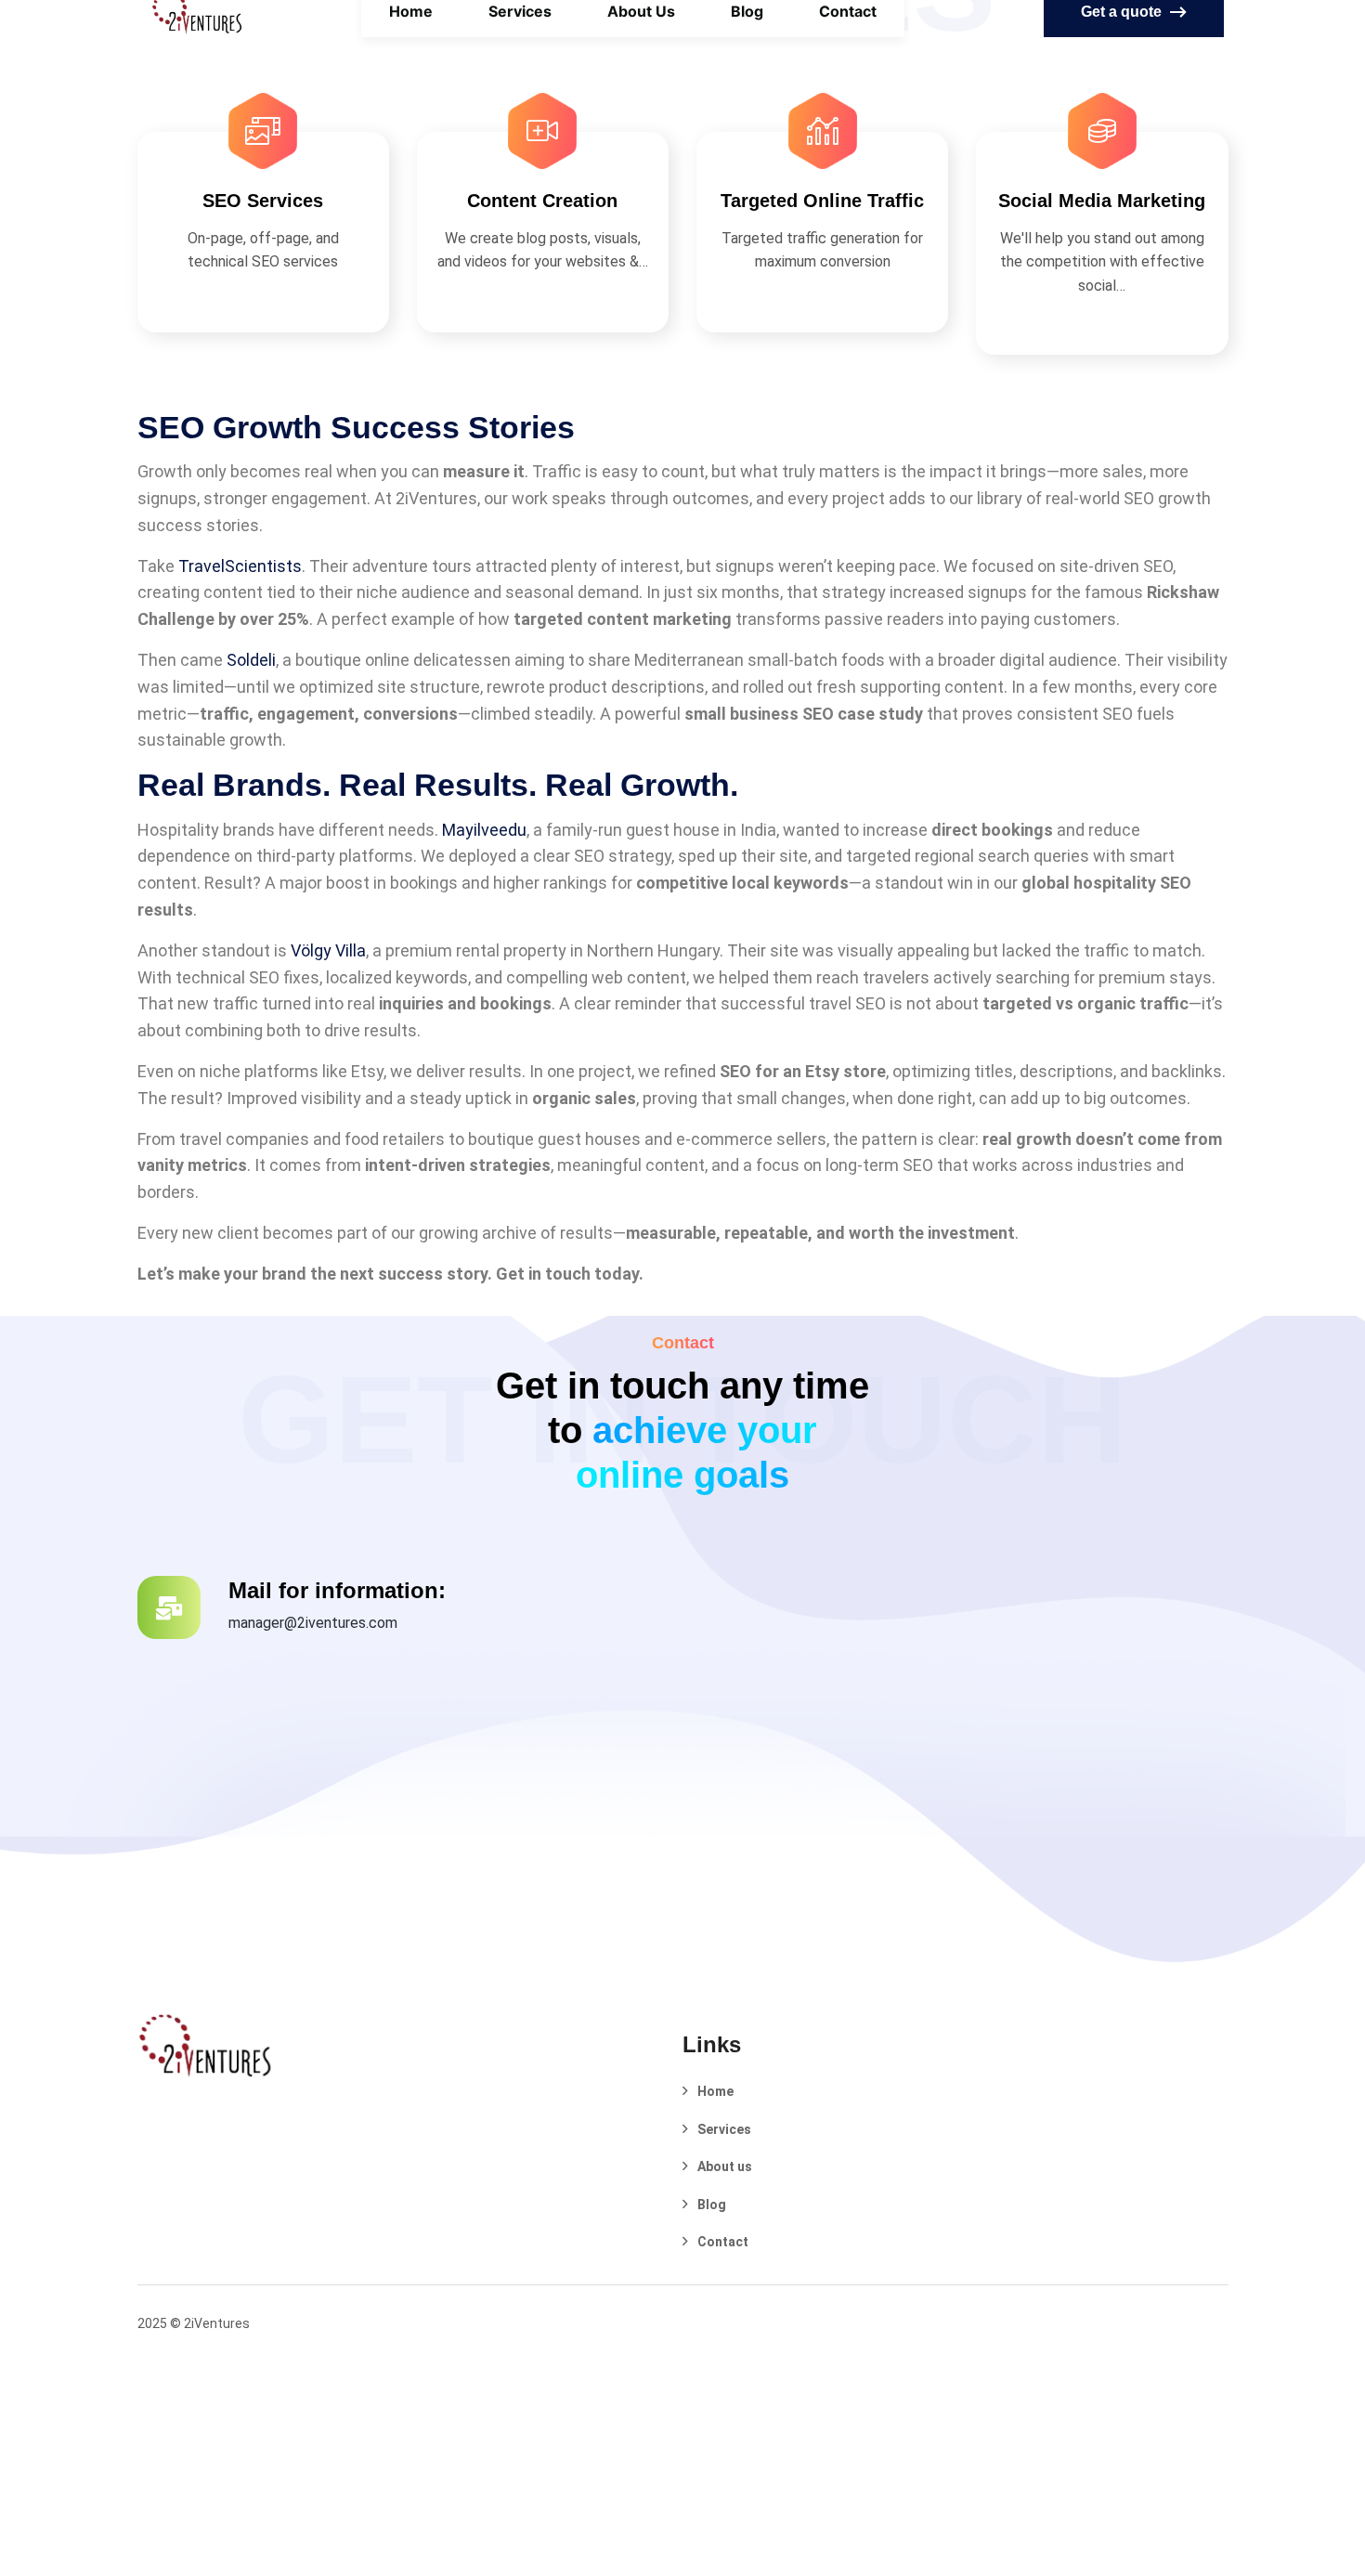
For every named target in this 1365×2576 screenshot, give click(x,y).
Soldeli (251, 660)
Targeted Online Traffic (822, 201)
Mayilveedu (484, 830)
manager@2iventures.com (313, 1623)
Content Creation (542, 201)
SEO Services (263, 201)
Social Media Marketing (1102, 201)
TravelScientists (240, 566)
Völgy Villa (328, 950)
